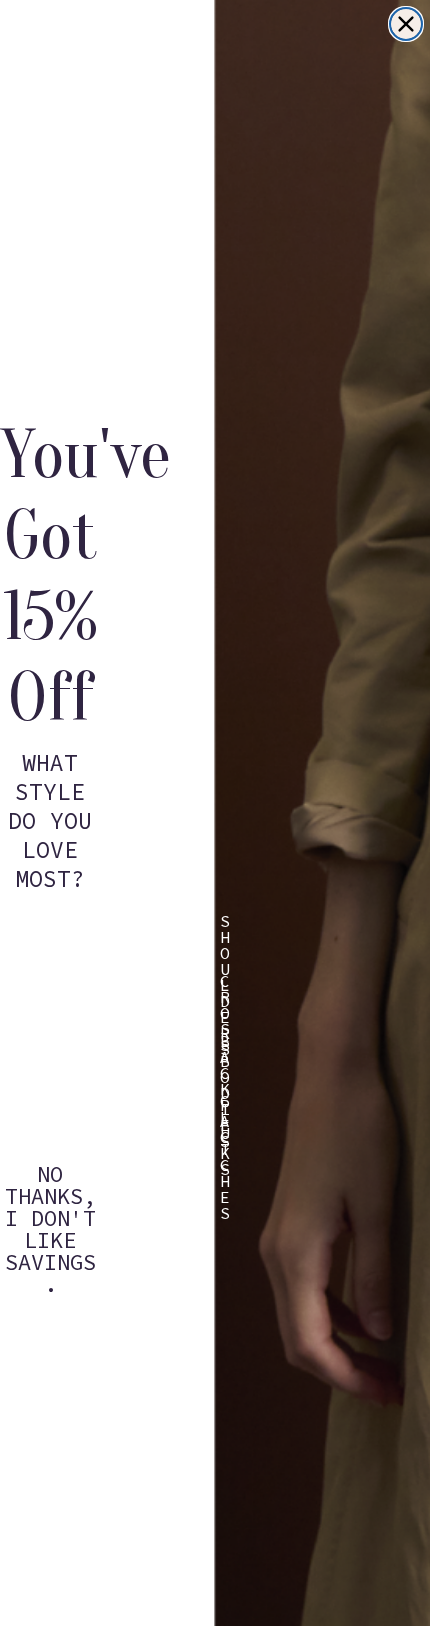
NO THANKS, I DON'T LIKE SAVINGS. (50, 1188)
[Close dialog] (406, 24)
